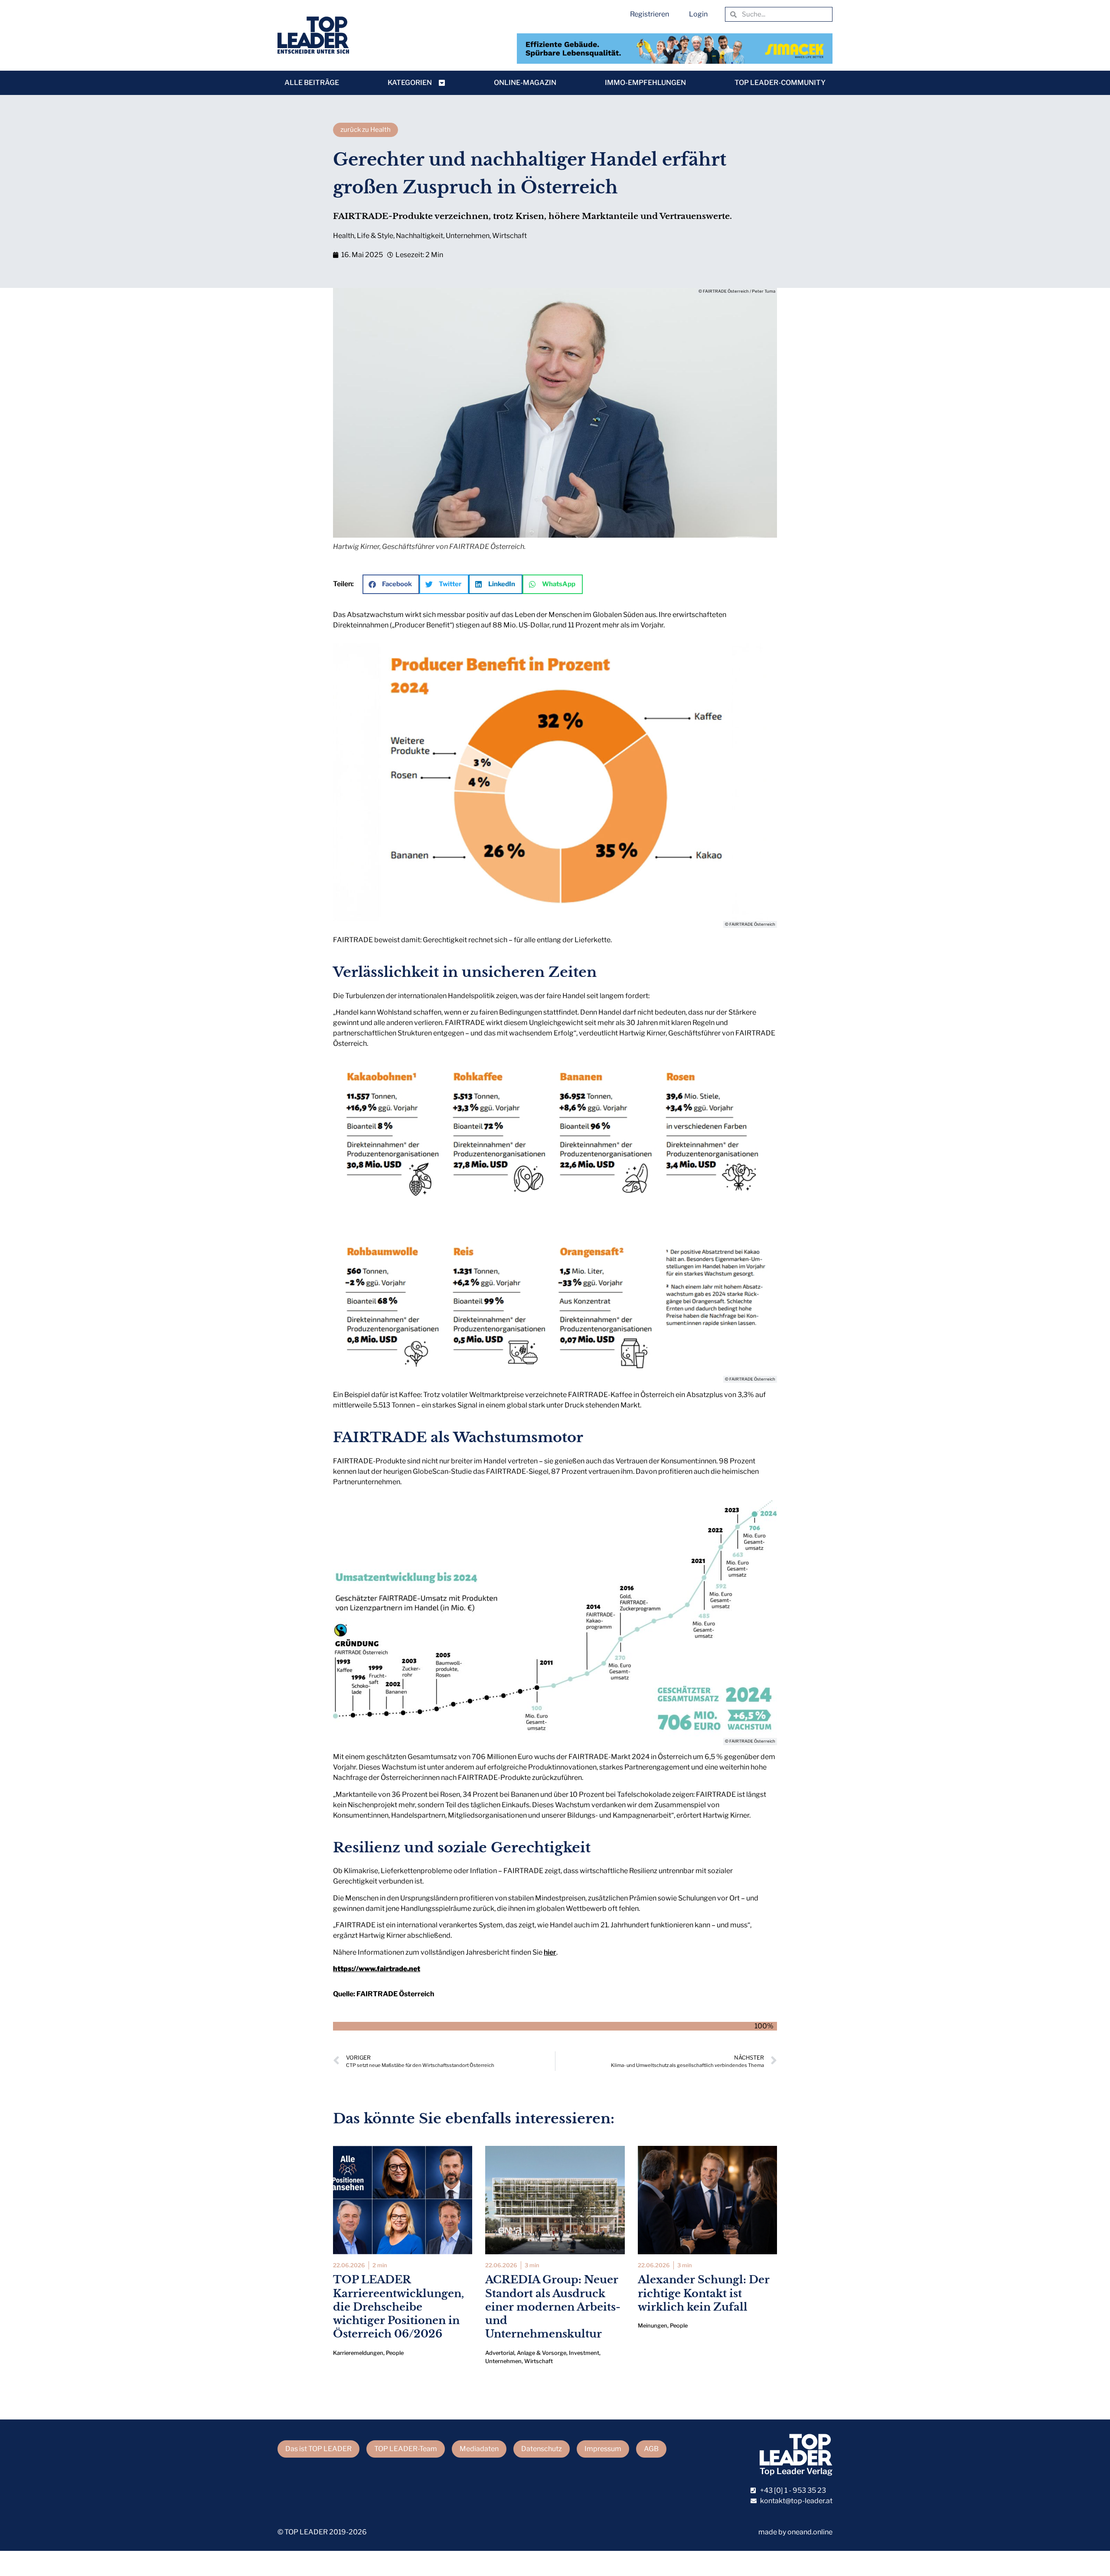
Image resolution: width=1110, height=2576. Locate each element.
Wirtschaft (509, 236)
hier (550, 1952)
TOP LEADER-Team (406, 2449)
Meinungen (653, 2326)
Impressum (603, 2449)
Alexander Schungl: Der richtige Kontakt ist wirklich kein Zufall (704, 2293)
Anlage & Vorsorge (542, 2353)
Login (698, 14)
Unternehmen (468, 236)
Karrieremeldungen (358, 2353)
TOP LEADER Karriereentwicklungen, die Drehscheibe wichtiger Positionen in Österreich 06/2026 (398, 2307)
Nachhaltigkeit (420, 236)
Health (344, 236)
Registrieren (650, 14)
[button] (391, 584)
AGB (651, 2449)
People (395, 2353)
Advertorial (500, 2353)
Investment (584, 2353)
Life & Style (375, 236)
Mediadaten (479, 2449)
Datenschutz (542, 2449)
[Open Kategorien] (442, 83)
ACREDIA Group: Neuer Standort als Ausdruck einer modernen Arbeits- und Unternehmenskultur (553, 2307)
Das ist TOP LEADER (318, 2449)
